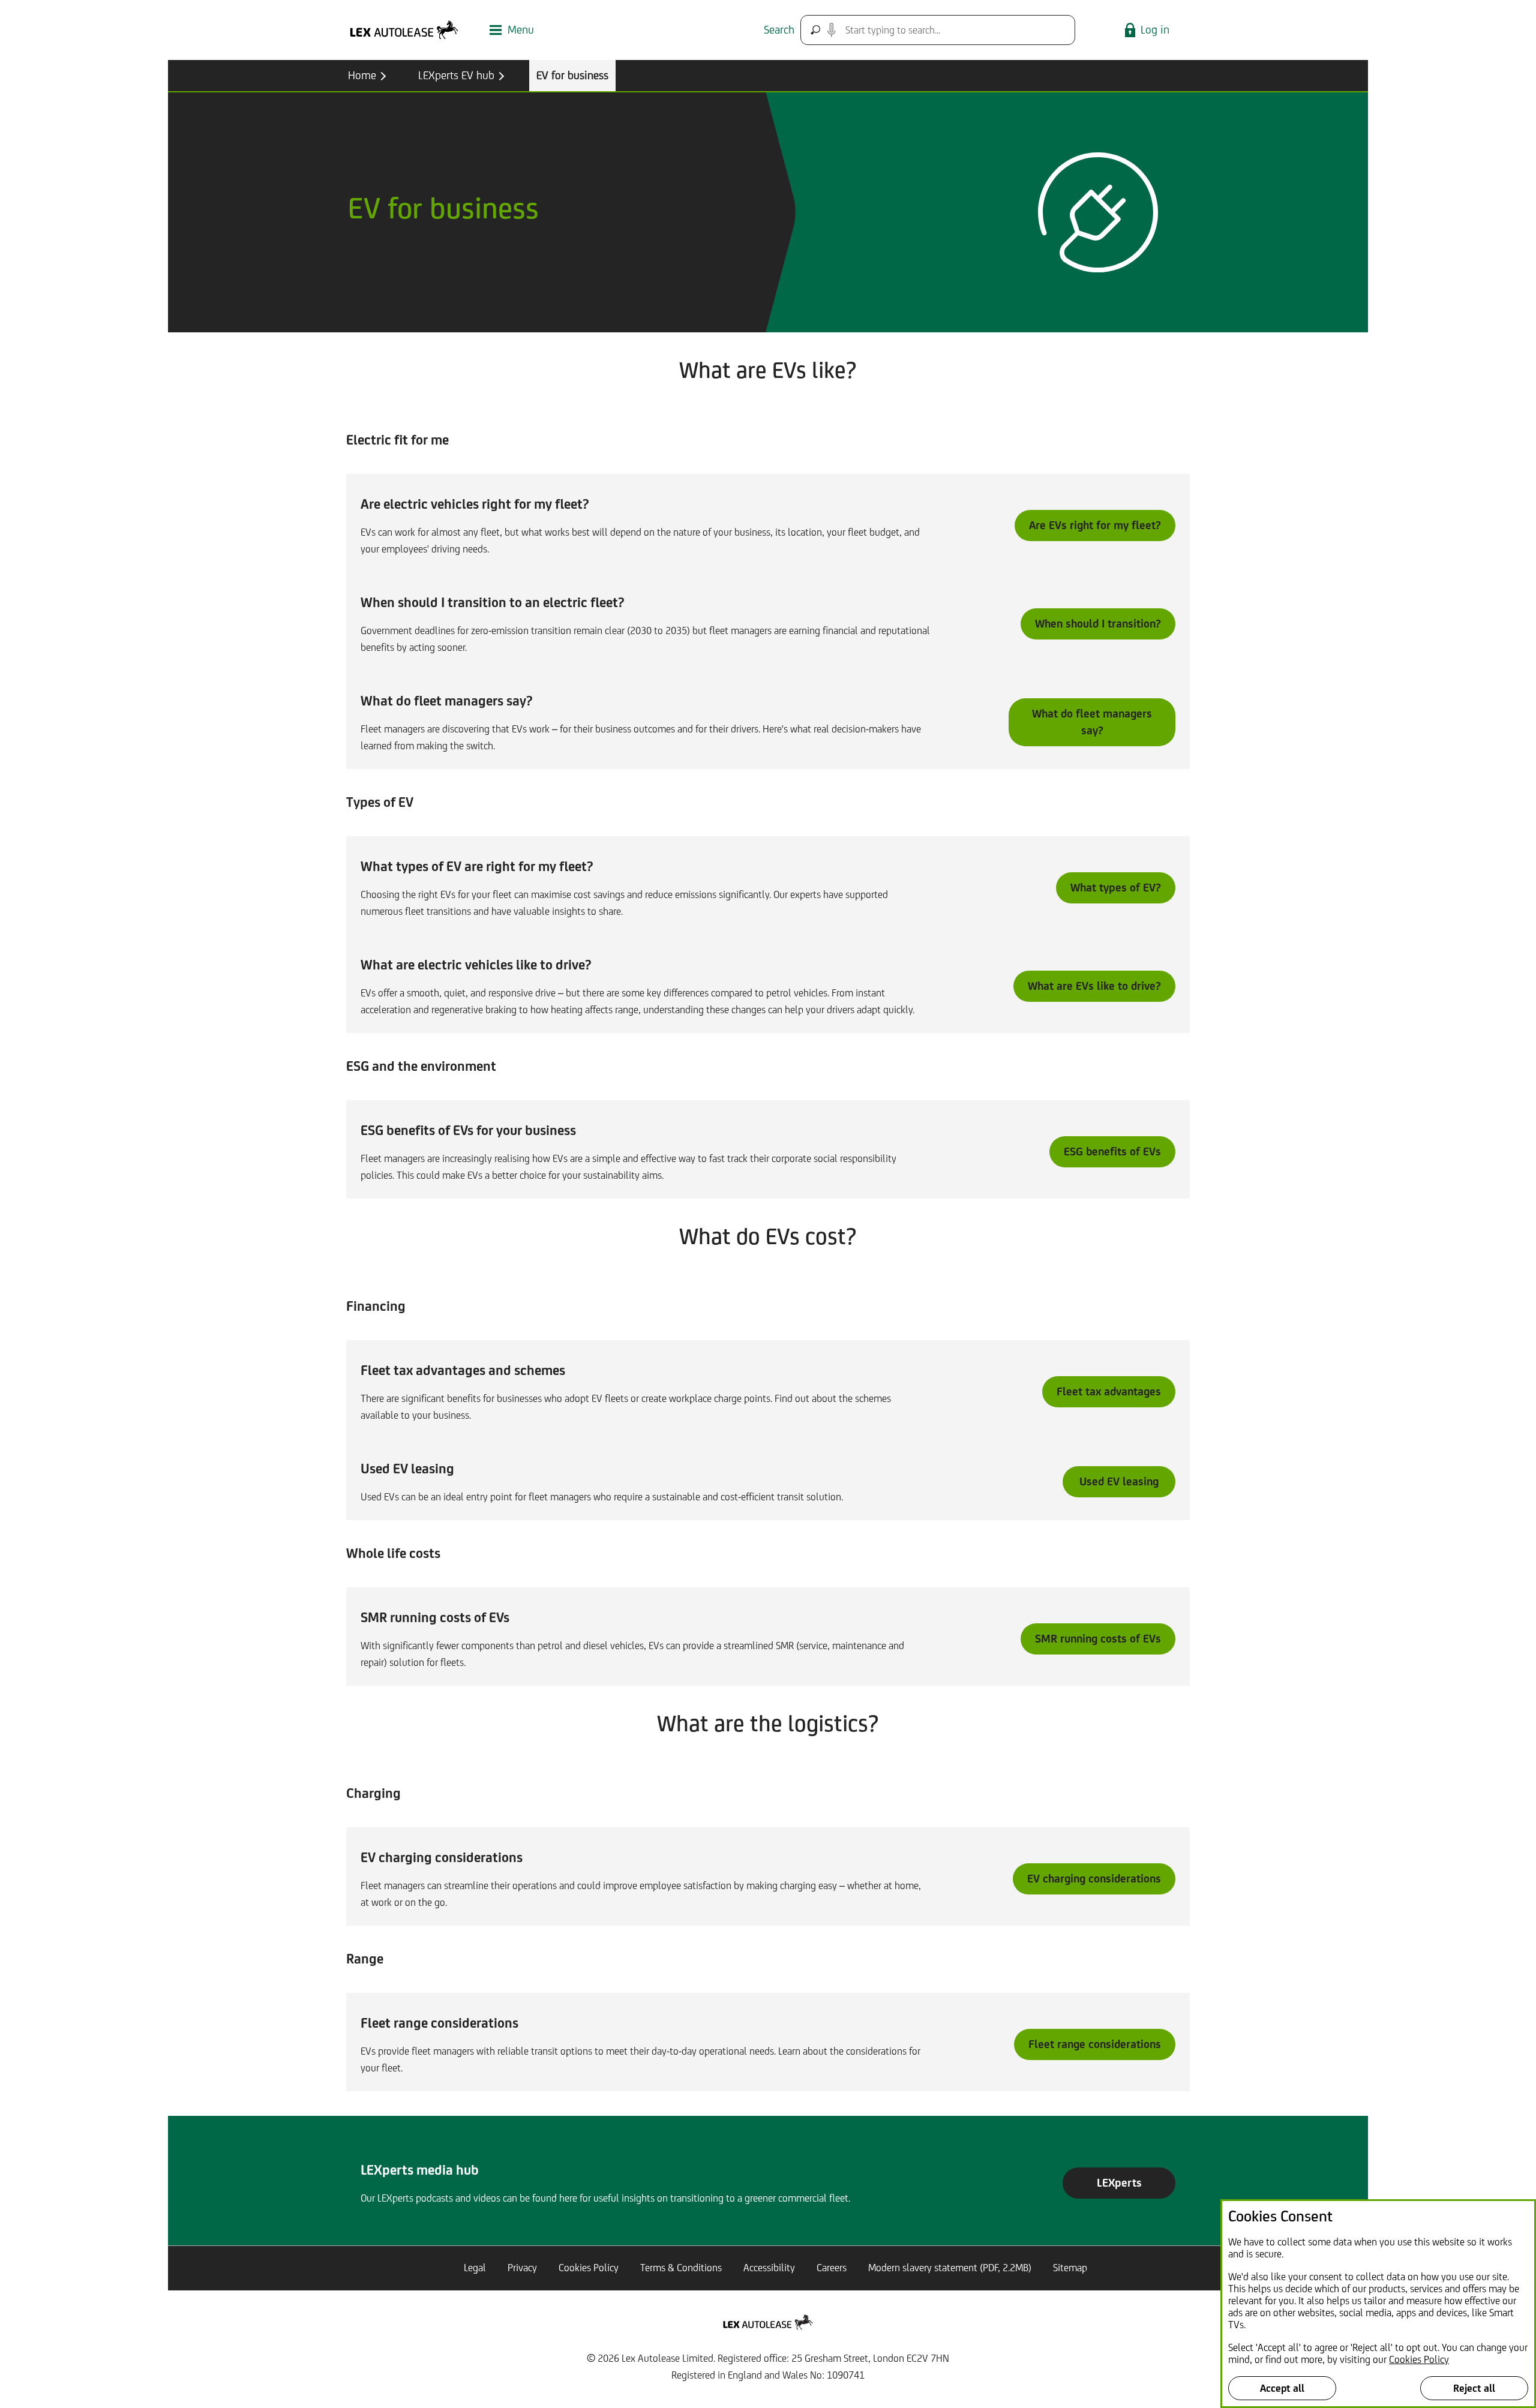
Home (362, 75)
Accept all (1282, 2388)
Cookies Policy (1419, 2359)
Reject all (1474, 2388)
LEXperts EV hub (456, 75)
